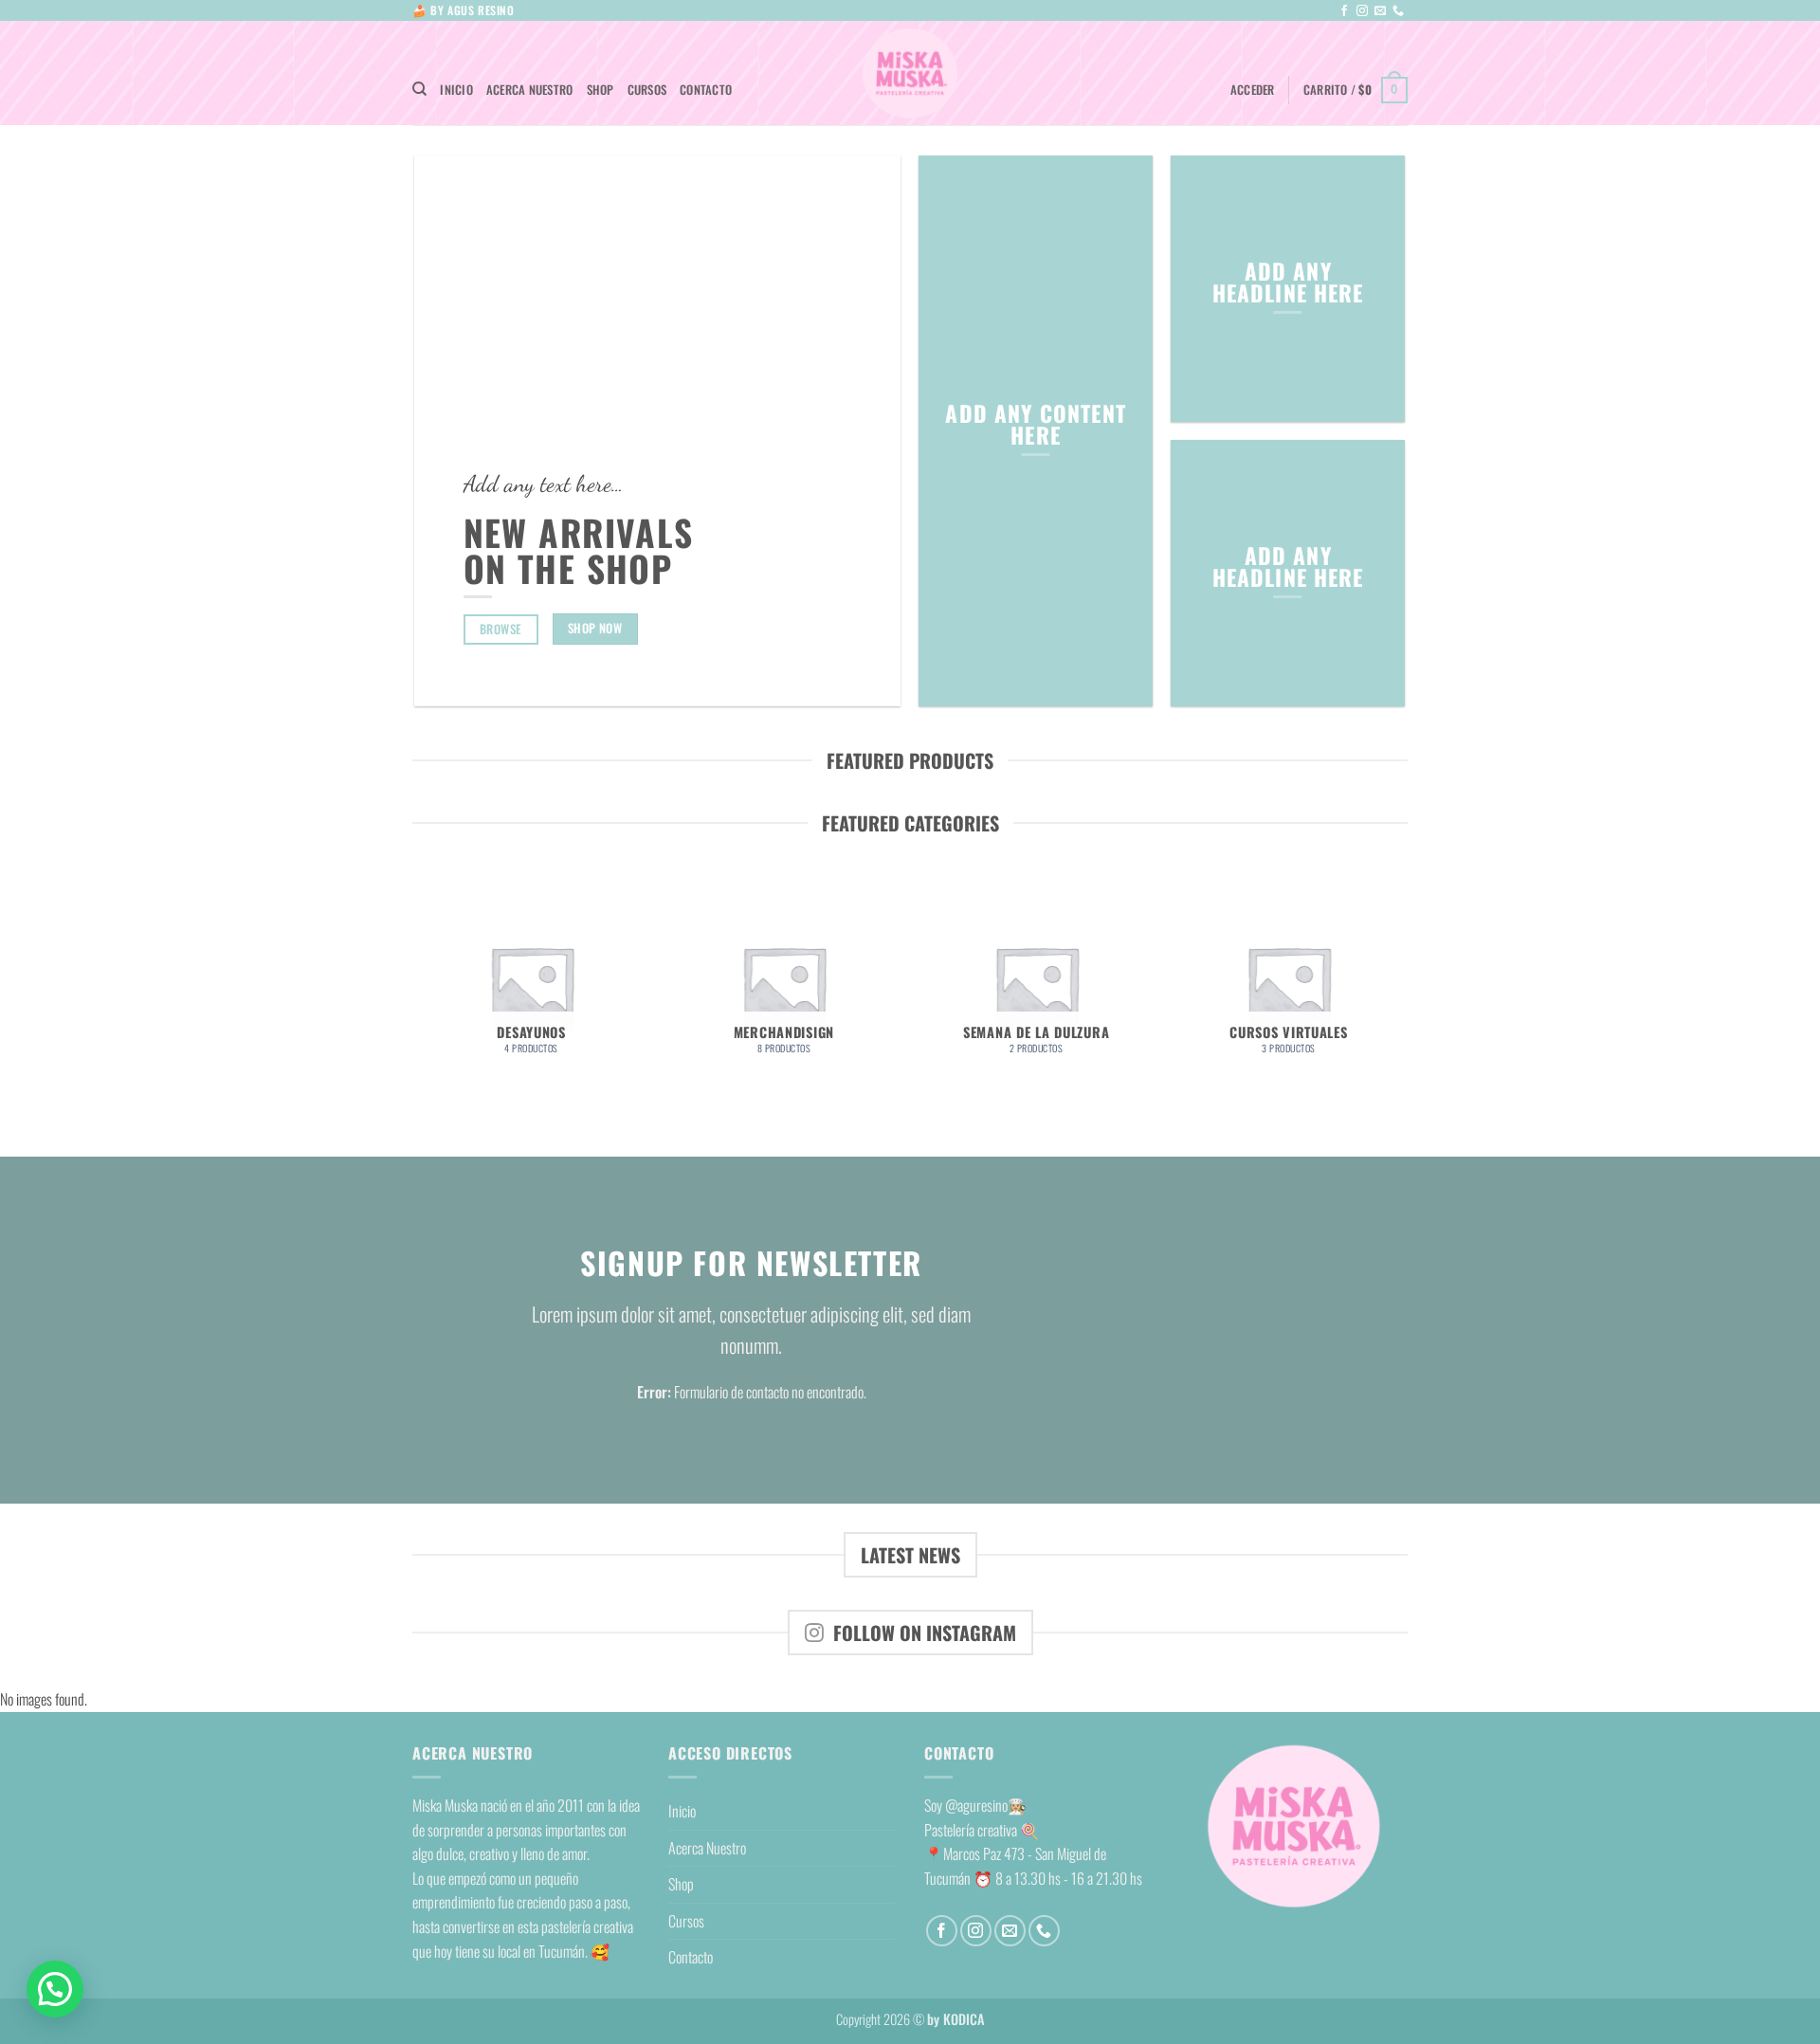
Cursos (647, 90)
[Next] (1405, 995)
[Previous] (416, 995)
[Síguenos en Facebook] (1344, 11)
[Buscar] (419, 89)
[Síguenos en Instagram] (1362, 11)
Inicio (456, 90)
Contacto (706, 90)
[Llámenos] (1398, 11)
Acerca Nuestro (530, 90)
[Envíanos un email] (1380, 11)
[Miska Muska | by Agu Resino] (910, 73)
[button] (1253, 90)
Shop (601, 90)
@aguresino (976, 1805)
